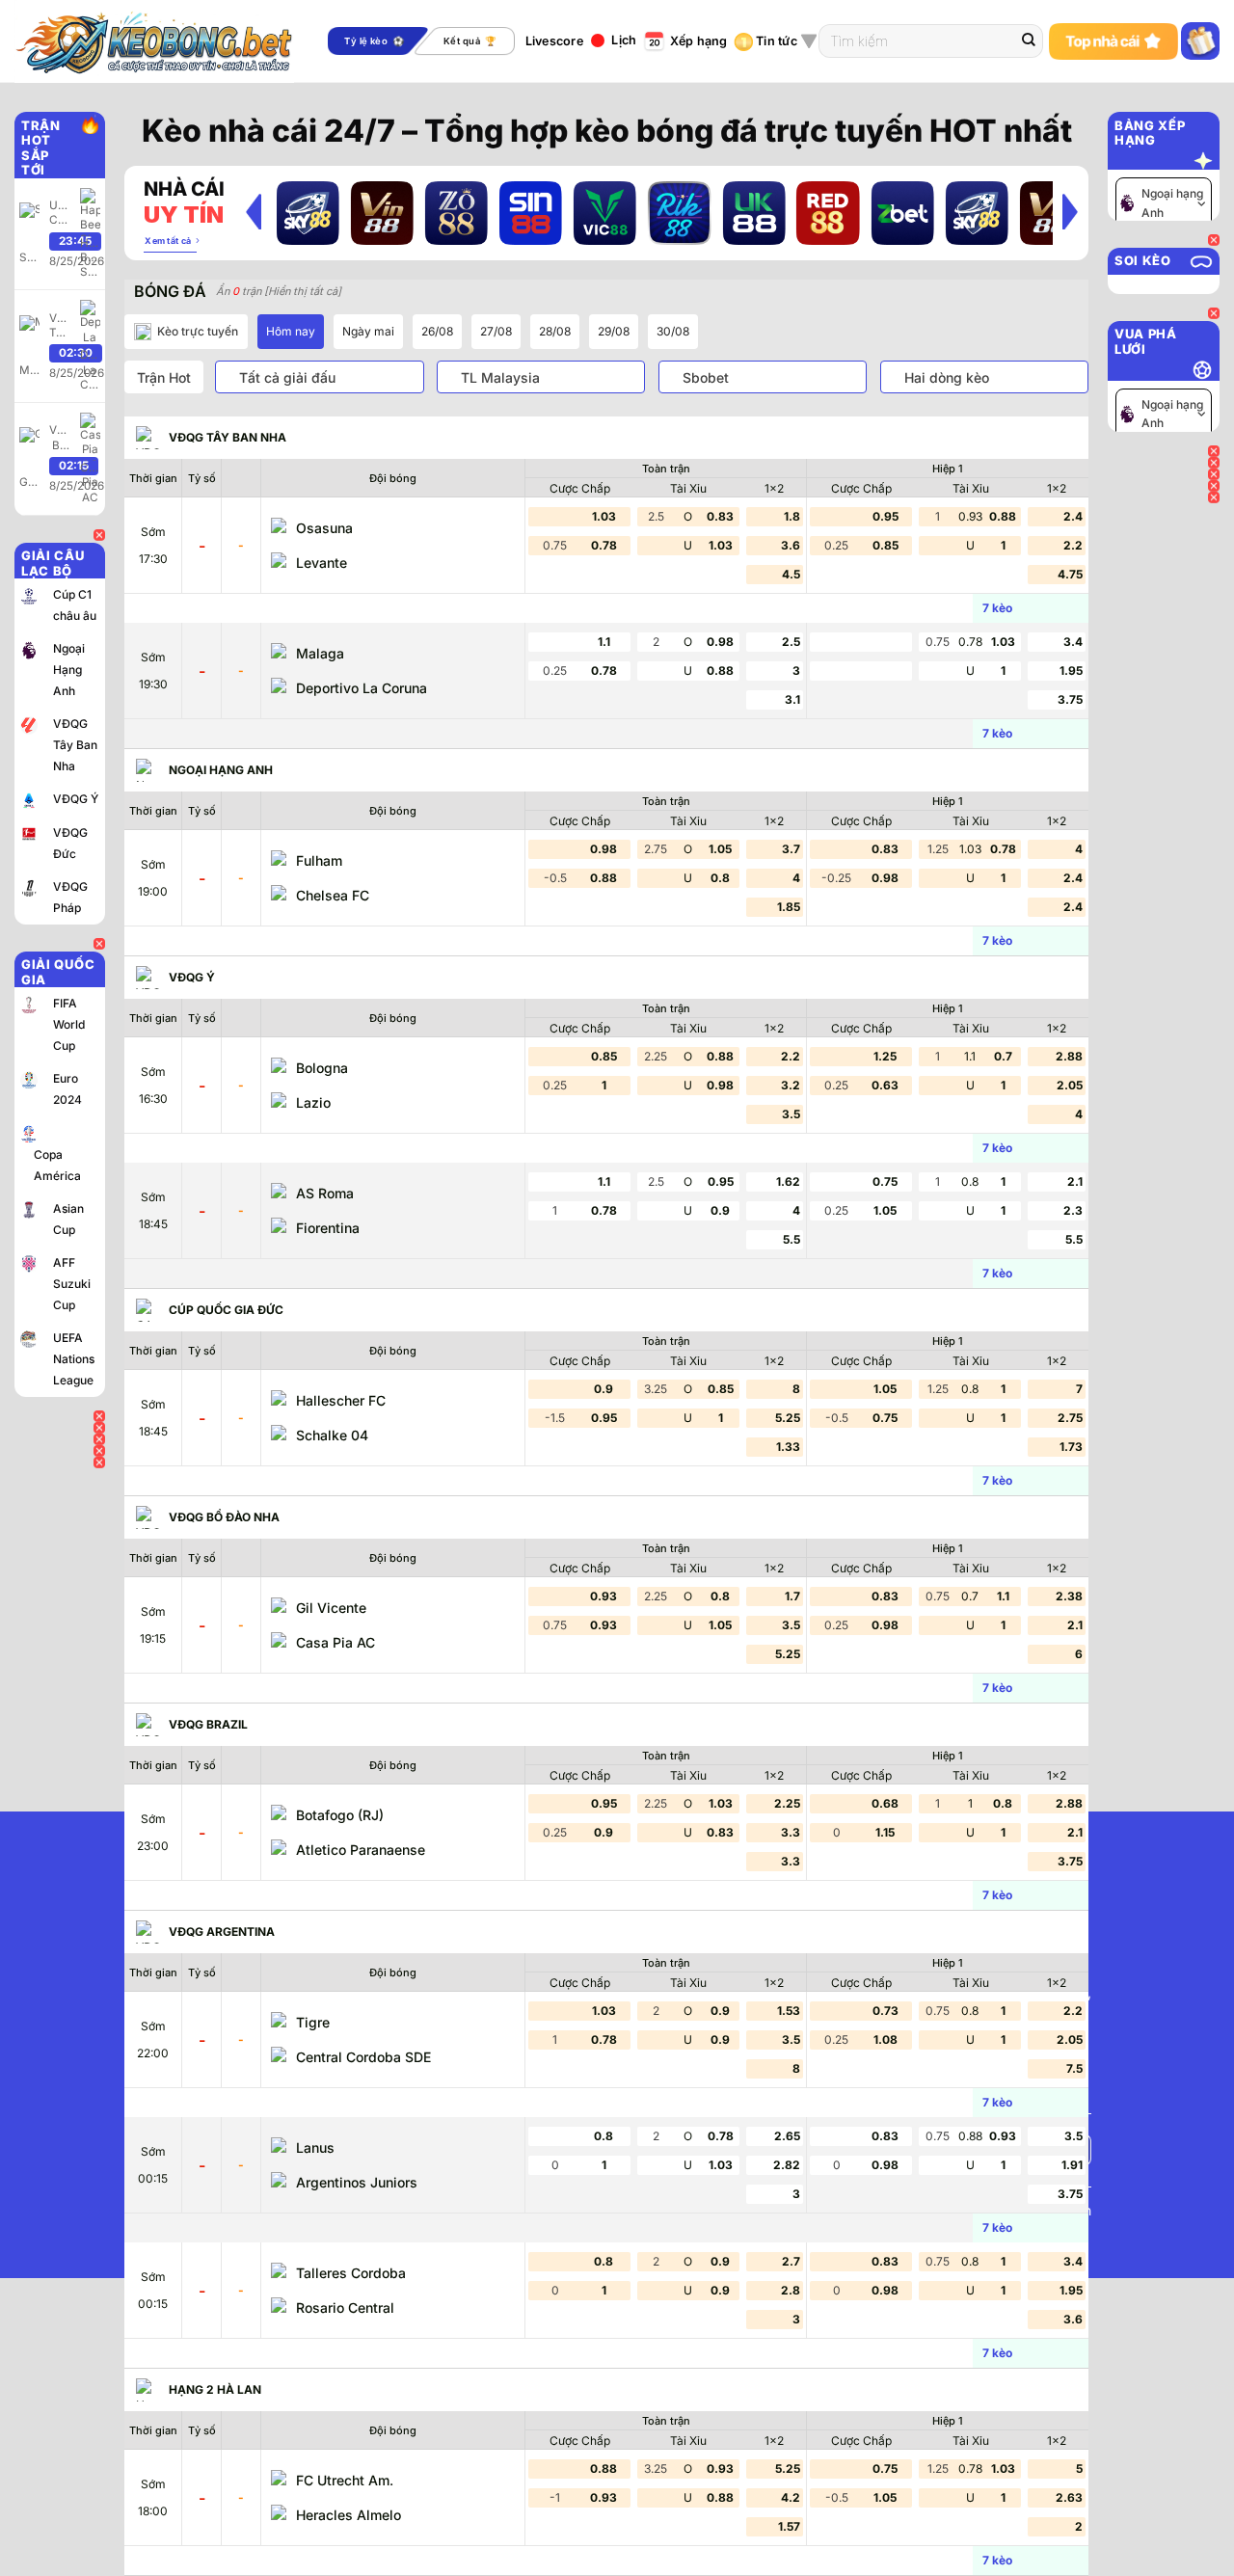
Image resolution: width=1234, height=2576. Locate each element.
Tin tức (777, 41)
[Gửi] (1029, 41)
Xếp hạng (699, 41)
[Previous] (254, 211)
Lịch (624, 40)
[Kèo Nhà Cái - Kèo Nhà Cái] (167, 41)
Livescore (554, 41)
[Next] (1070, 211)
